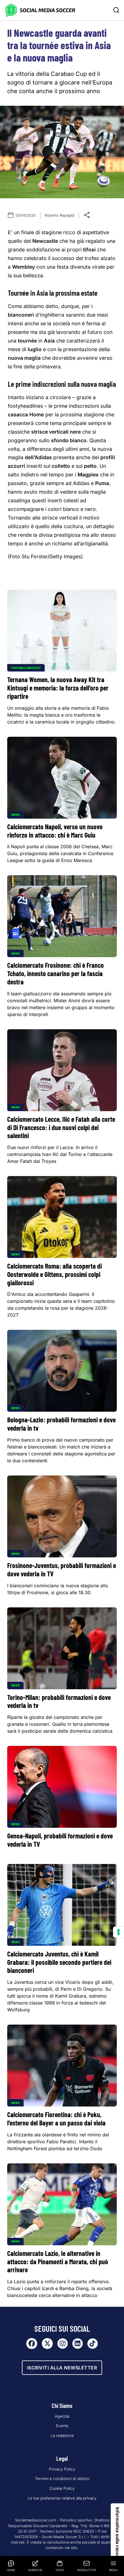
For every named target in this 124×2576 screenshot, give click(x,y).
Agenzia (62, 2416)
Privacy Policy (62, 2469)
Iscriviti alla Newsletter (62, 2368)
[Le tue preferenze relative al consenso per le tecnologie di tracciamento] (119, 1932)
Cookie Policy (62, 2488)
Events (62, 2426)
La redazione (62, 2435)
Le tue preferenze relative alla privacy (62, 2498)
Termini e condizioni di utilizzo (62, 2479)
